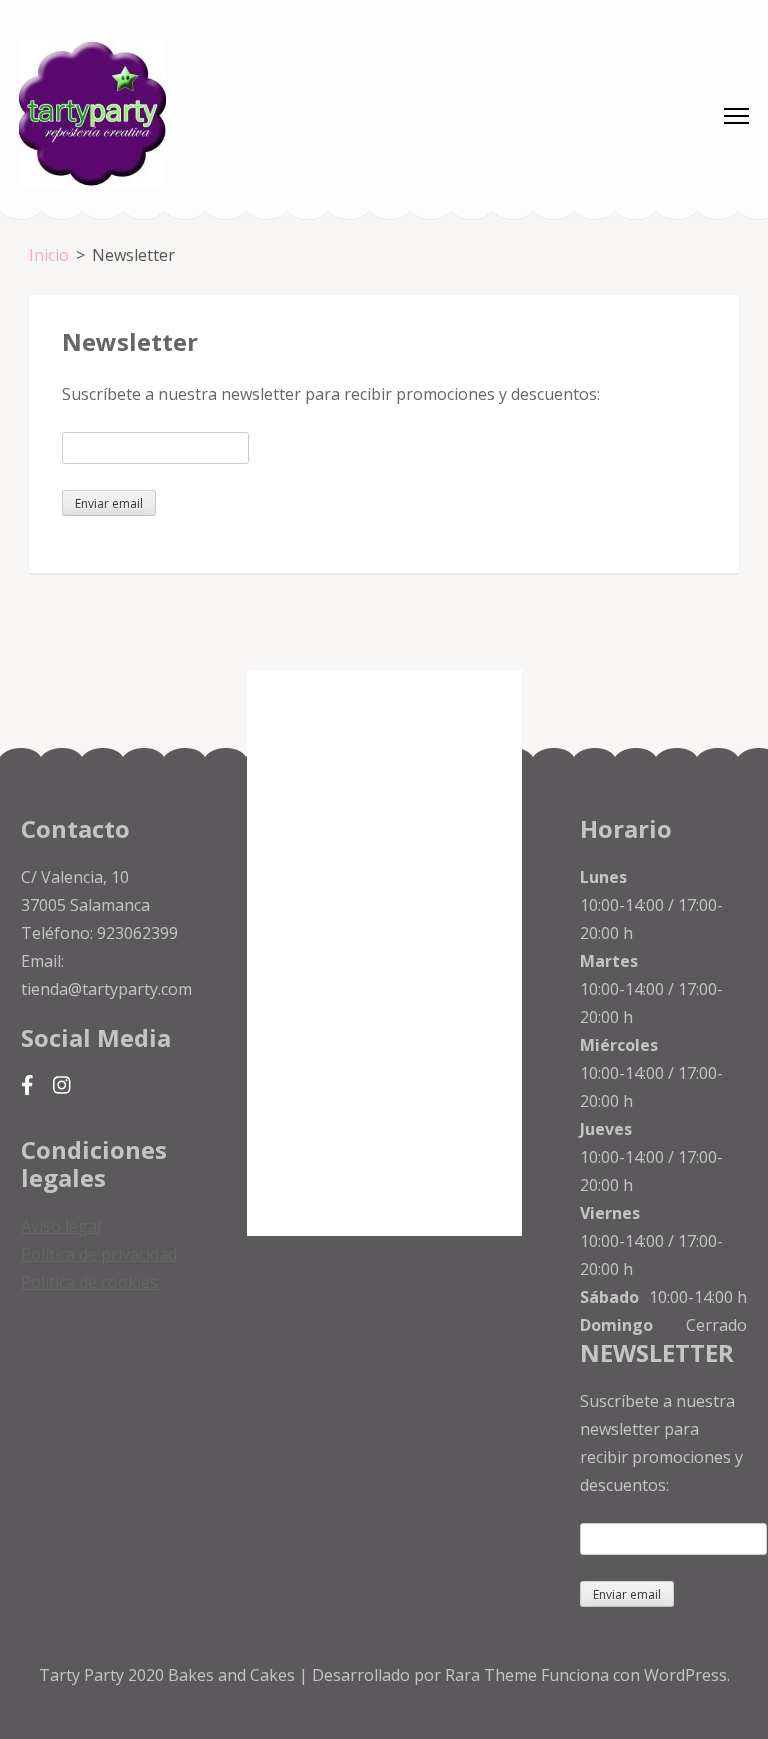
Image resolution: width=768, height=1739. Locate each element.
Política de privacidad (99, 1254)
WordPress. (687, 1675)
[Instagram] (62, 1085)
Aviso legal (61, 1226)
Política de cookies (89, 1282)
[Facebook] (27, 1085)
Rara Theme (493, 1675)
